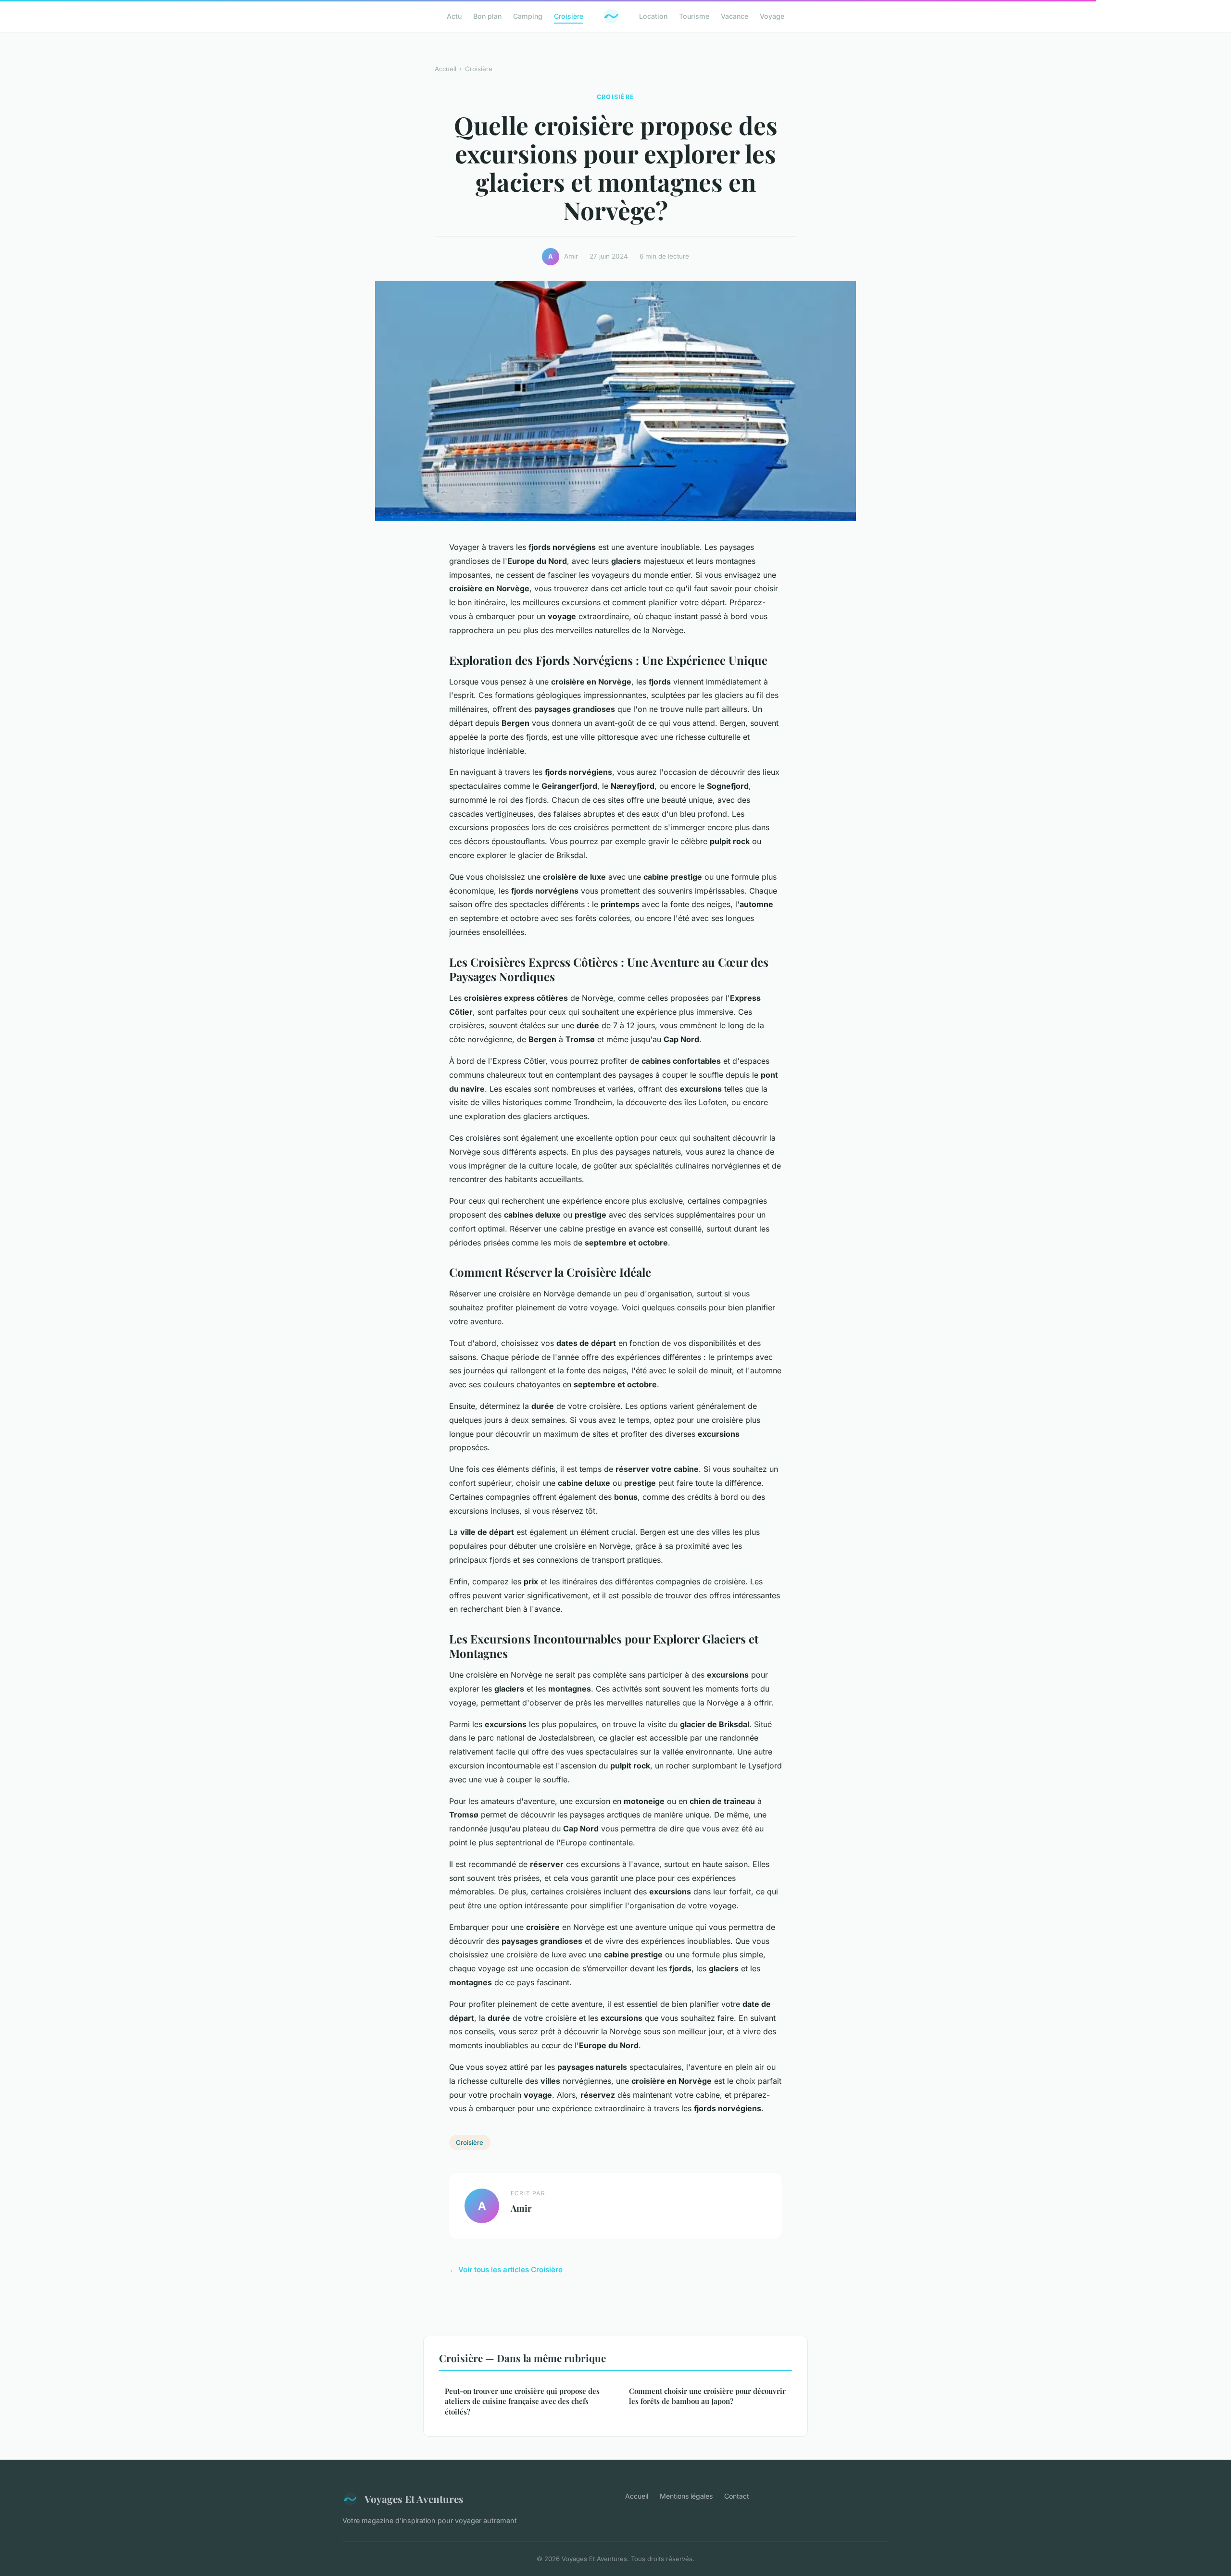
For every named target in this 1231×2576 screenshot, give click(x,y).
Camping (528, 16)
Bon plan (487, 16)
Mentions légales (686, 2496)
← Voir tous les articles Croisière (506, 2270)
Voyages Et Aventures (414, 2499)
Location (653, 16)
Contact (737, 2496)
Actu (454, 16)
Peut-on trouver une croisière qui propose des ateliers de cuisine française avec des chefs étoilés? (522, 2401)
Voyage (772, 16)
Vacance (735, 16)
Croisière (569, 16)
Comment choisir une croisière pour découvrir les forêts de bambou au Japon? (707, 2396)
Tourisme (694, 16)
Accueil (446, 69)
